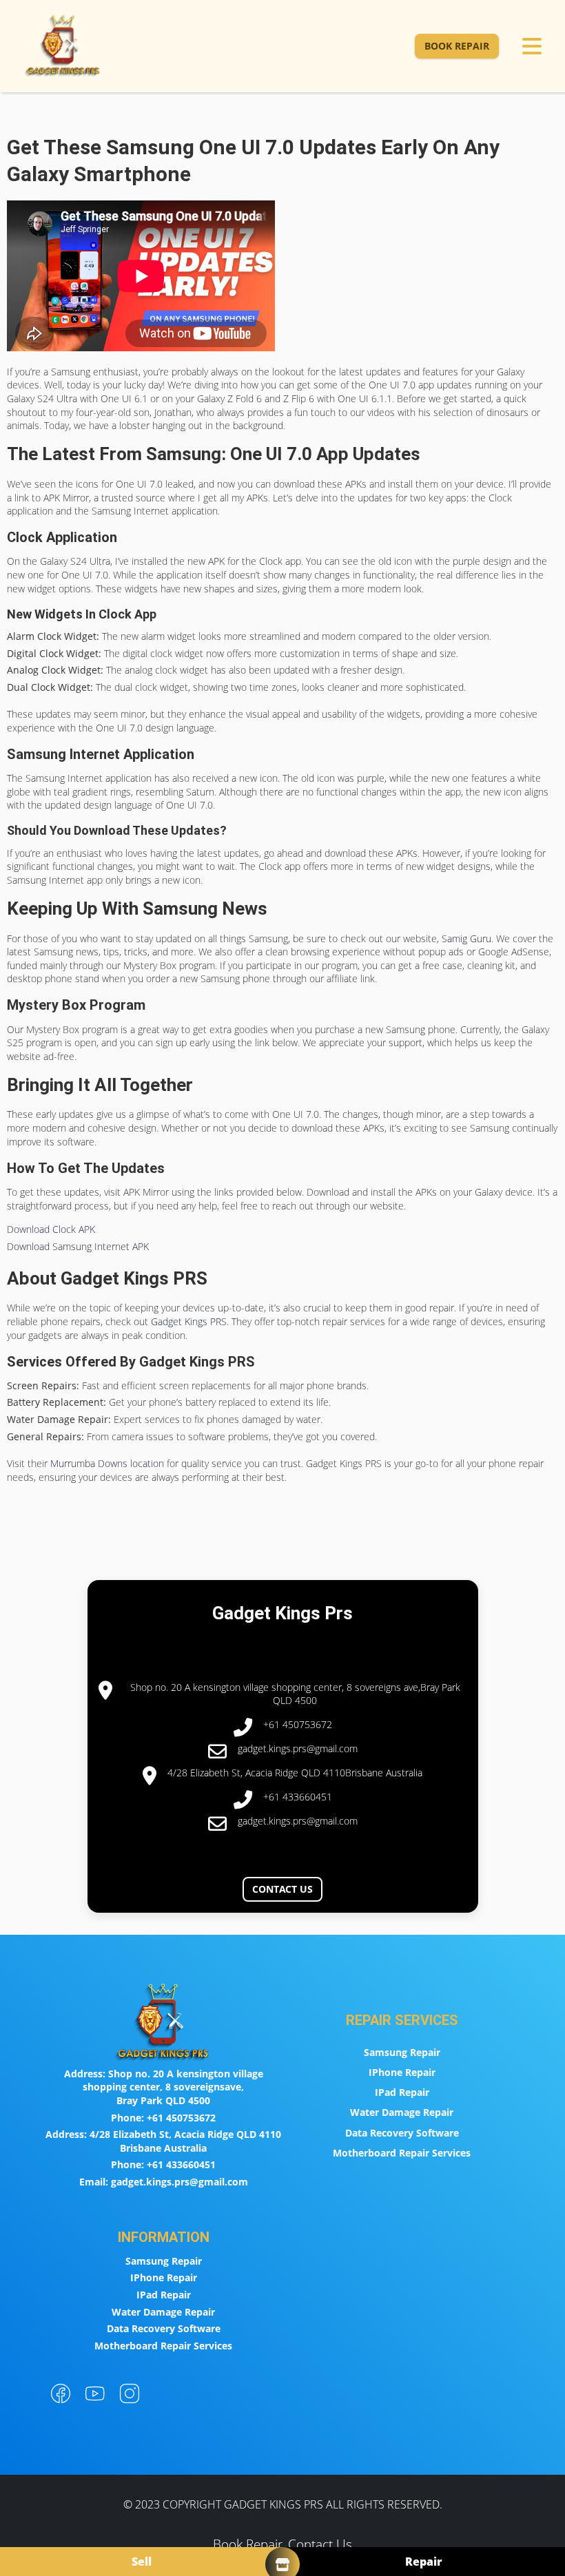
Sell (142, 2562)
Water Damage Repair (402, 2112)
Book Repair (457, 46)
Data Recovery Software (402, 2133)
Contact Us (282, 1889)
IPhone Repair (402, 2072)
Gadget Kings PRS (189, 1321)
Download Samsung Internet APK (78, 1246)
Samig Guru (466, 938)
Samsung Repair (402, 2052)
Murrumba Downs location (107, 1463)
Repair (424, 2562)
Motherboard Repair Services (402, 2153)
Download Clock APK (51, 1229)
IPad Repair (402, 2092)
